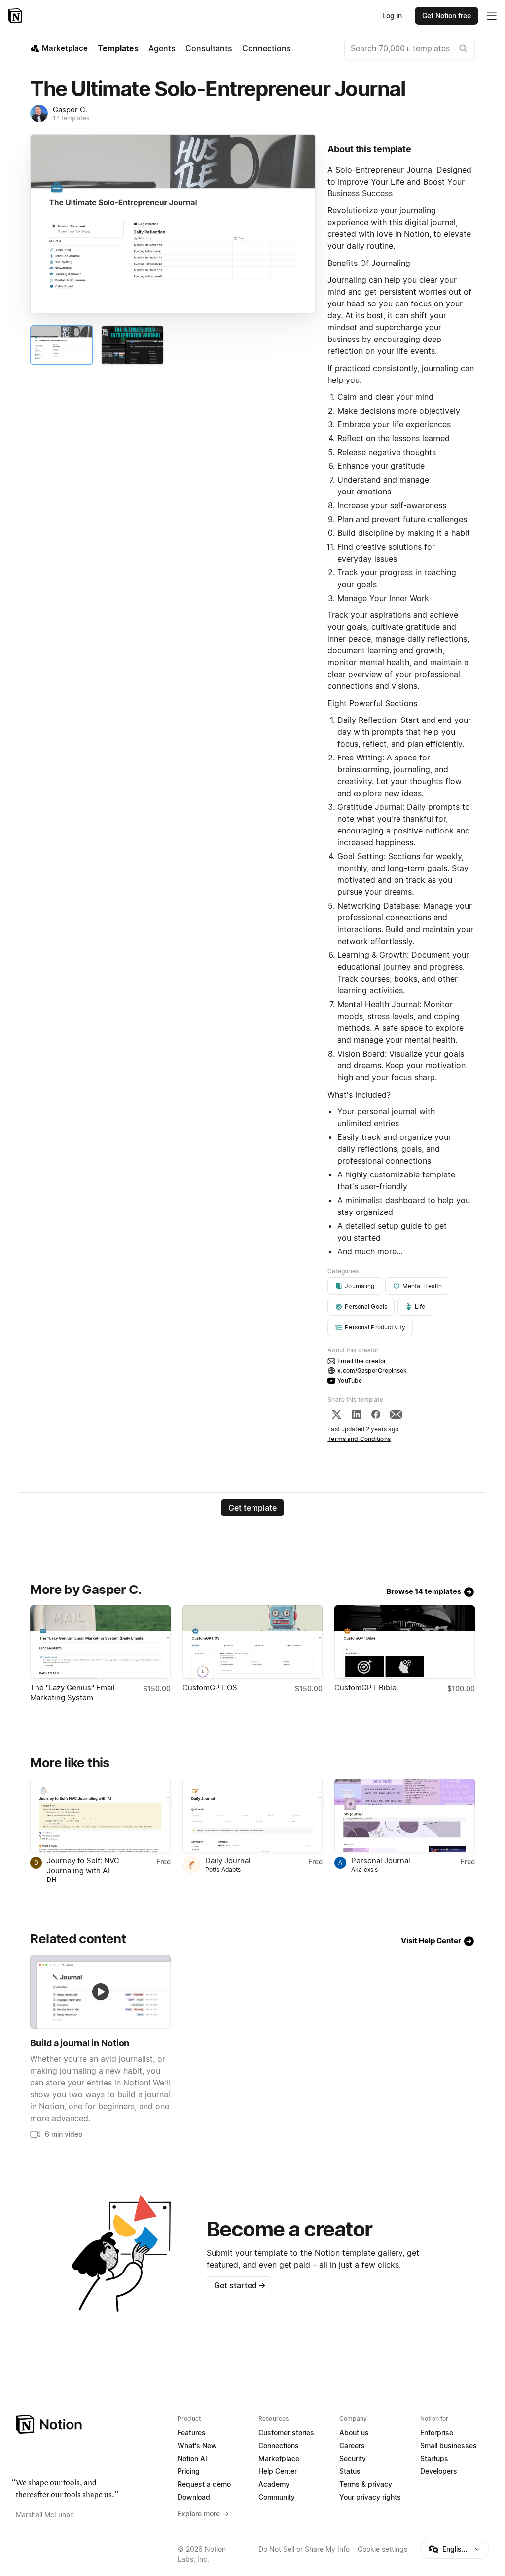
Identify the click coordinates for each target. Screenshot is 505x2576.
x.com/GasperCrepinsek (372, 1371)
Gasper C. (70, 109)
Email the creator (362, 1361)
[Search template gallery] (463, 48)
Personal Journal (381, 1861)
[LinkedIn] (357, 1414)
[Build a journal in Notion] (100, 1991)
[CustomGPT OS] (252, 1642)
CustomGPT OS (210, 1687)
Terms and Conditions (359, 1439)
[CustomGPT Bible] (404, 1642)
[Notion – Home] (16, 16)
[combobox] (410, 48)
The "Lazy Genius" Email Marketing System (72, 1692)
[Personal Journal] (404, 1815)
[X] (336, 1414)
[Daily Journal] (252, 1815)
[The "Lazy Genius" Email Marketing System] (100, 1642)
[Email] (396, 1414)
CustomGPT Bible (365, 1687)
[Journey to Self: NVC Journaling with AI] (100, 1815)
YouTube (350, 1381)
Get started (240, 2285)
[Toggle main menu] (492, 16)
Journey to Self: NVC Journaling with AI (83, 1866)
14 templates (71, 118)
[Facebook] (376, 1414)
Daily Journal (228, 1861)
